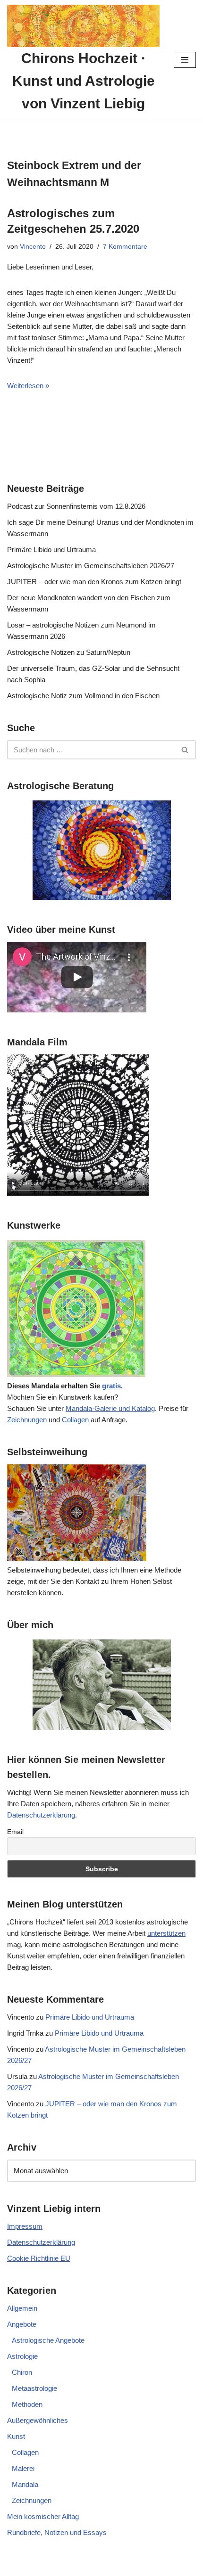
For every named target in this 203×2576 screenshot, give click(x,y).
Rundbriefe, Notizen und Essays (57, 2532)
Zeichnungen (27, 1420)
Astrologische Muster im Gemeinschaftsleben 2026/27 (91, 566)
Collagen (75, 1420)
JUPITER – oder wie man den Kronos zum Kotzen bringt (94, 582)
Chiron (22, 2372)
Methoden (27, 2404)
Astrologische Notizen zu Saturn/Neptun (69, 652)
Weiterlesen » (28, 386)
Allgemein (22, 2308)
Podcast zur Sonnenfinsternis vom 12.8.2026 (76, 506)
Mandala (25, 2484)
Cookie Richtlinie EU (39, 2258)
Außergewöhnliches (38, 2420)
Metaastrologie (34, 2388)
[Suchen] (185, 750)
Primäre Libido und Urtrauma (51, 550)
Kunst (16, 2436)
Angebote (22, 2324)
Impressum (25, 2226)
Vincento (33, 247)
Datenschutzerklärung (41, 1815)
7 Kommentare (125, 247)
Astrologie (22, 2356)
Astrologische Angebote (48, 2340)
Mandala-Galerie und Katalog (110, 1408)
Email (15, 1832)
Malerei (23, 2468)
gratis (111, 1386)
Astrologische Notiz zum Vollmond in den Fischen (83, 696)
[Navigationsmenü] (185, 60)
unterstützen (166, 1933)
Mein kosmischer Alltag (43, 2516)
